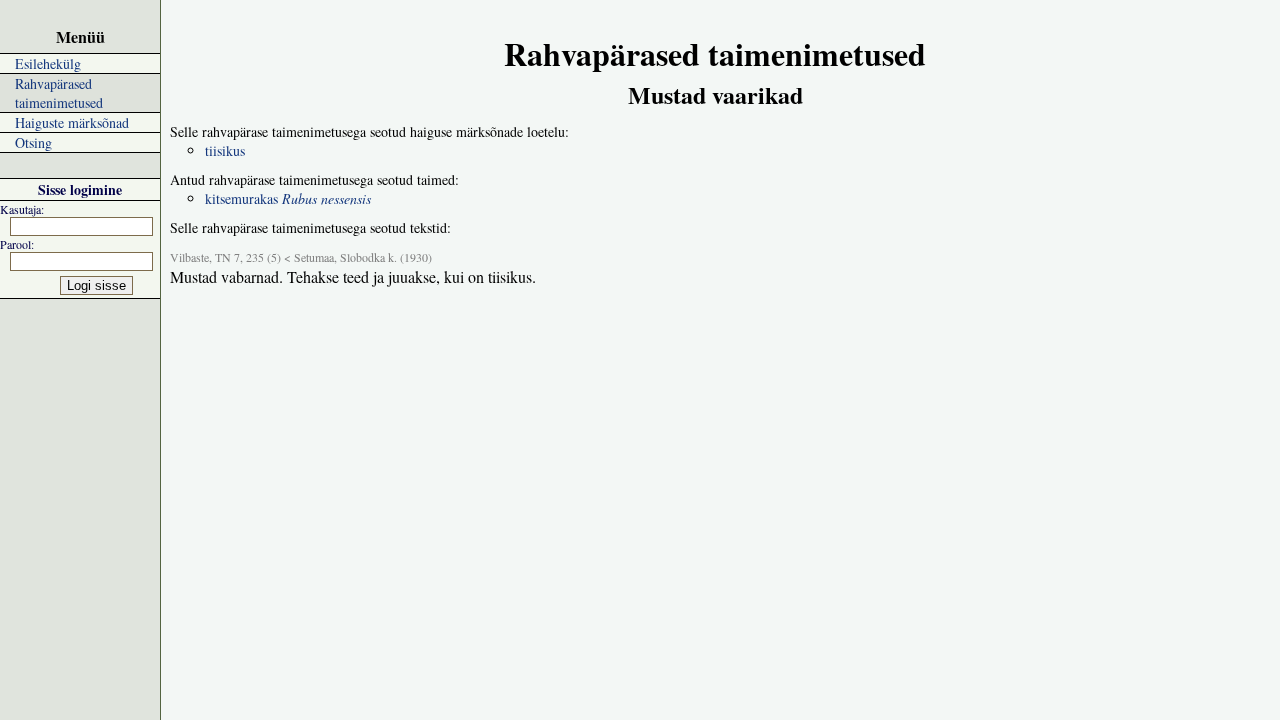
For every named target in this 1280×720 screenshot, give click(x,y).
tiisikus (225, 150)
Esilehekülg (48, 63)
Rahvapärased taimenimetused (59, 93)
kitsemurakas (288, 198)
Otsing (33, 142)
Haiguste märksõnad (72, 122)
